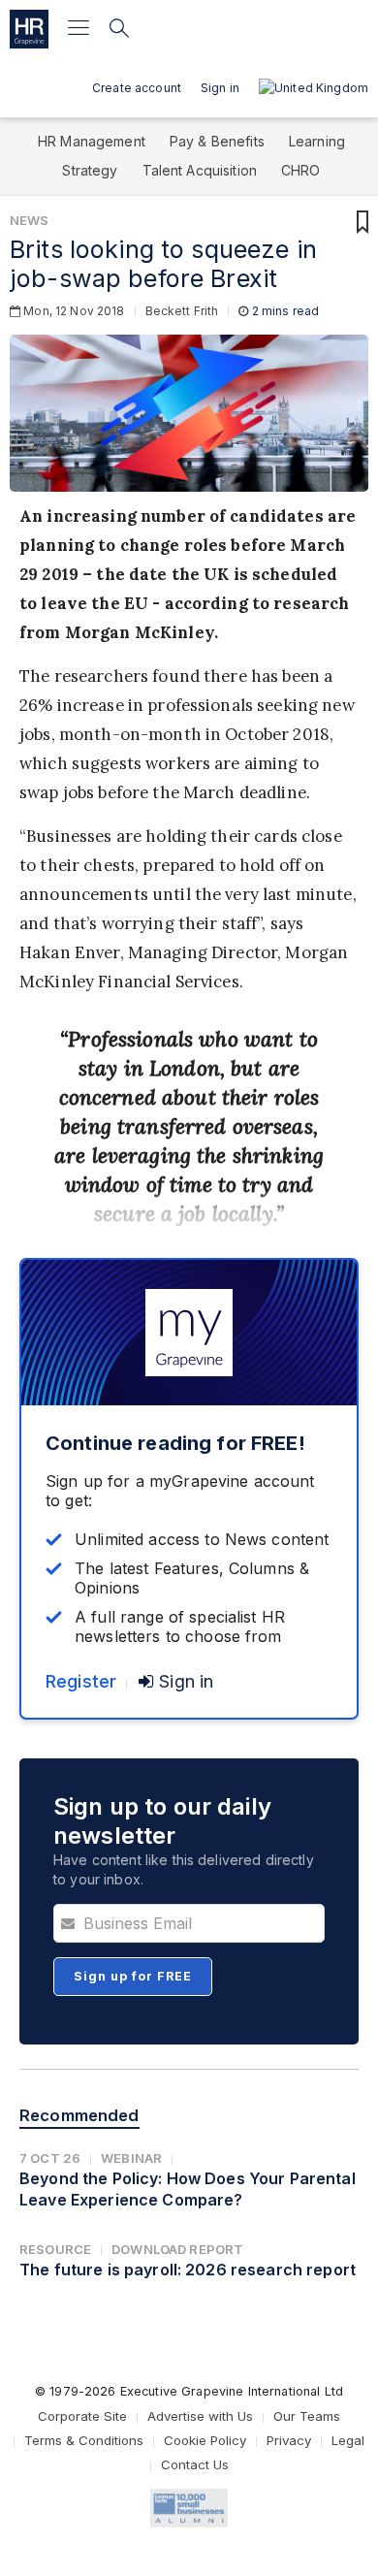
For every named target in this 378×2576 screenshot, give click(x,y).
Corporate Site (82, 2416)
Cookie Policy (205, 2440)
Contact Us (195, 2464)
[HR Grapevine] (29, 29)
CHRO (301, 170)
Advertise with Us (200, 2416)
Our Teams (307, 2416)
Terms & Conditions (84, 2440)
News (30, 220)
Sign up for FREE (133, 1976)
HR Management (92, 141)
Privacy (289, 2440)
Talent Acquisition (200, 170)
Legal (348, 2440)
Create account (137, 88)
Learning (317, 141)
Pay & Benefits (217, 141)
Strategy (90, 170)
